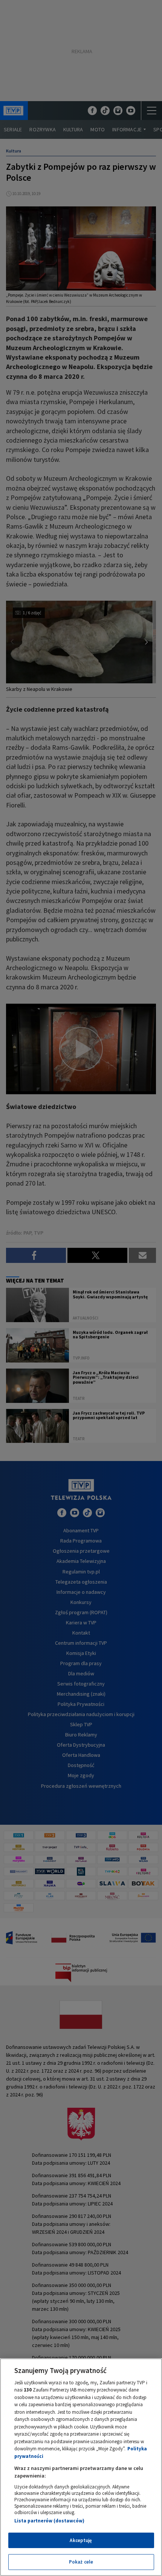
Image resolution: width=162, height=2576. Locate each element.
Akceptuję (81, 2540)
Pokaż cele (81, 2562)
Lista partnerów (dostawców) (49, 2521)
